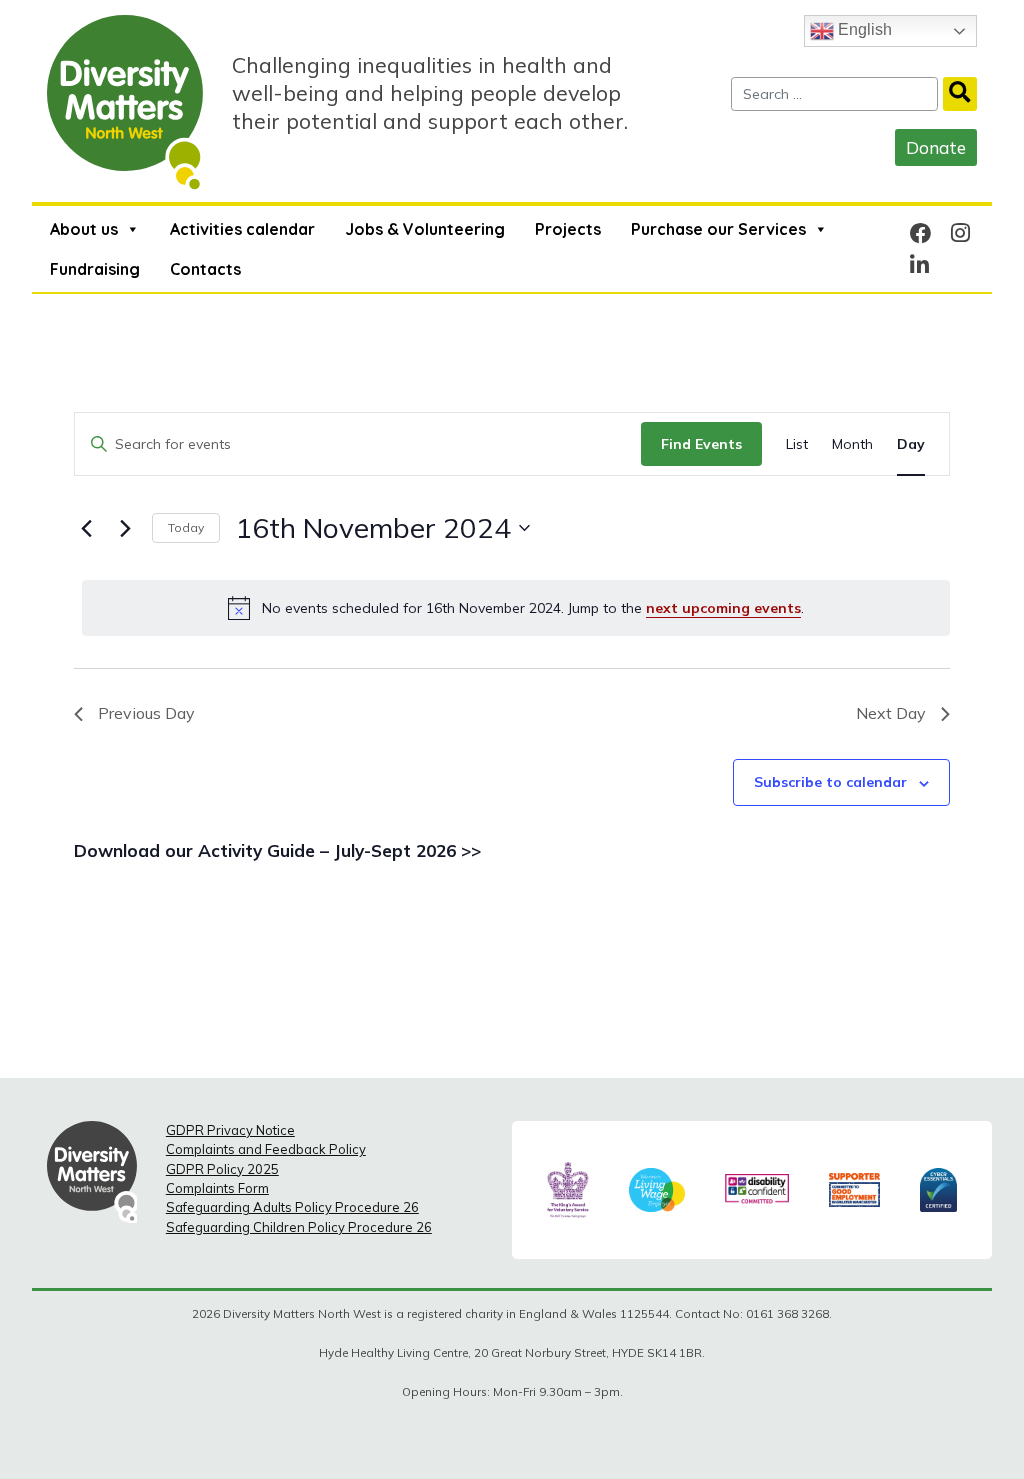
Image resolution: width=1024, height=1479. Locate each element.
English (863, 29)
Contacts (205, 269)
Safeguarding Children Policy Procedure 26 (299, 1227)
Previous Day (146, 713)
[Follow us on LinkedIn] (919, 264)
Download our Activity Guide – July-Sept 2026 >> (277, 850)
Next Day (891, 713)
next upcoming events (723, 608)
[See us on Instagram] (960, 232)
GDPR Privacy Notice (230, 1130)
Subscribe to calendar (830, 782)
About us (84, 229)
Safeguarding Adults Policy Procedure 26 (292, 1207)
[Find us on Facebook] (921, 232)
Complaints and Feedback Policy (266, 1149)
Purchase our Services (718, 229)
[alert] (516, 608)
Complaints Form (217, 1188)
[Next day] (125, 528)
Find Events (701, 444)
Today (186, 527)
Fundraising (95, 269)
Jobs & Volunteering (425, 229)
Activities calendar (242, 229)
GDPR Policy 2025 (222, 1169)
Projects (568, 229)
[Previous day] (86, 528)
